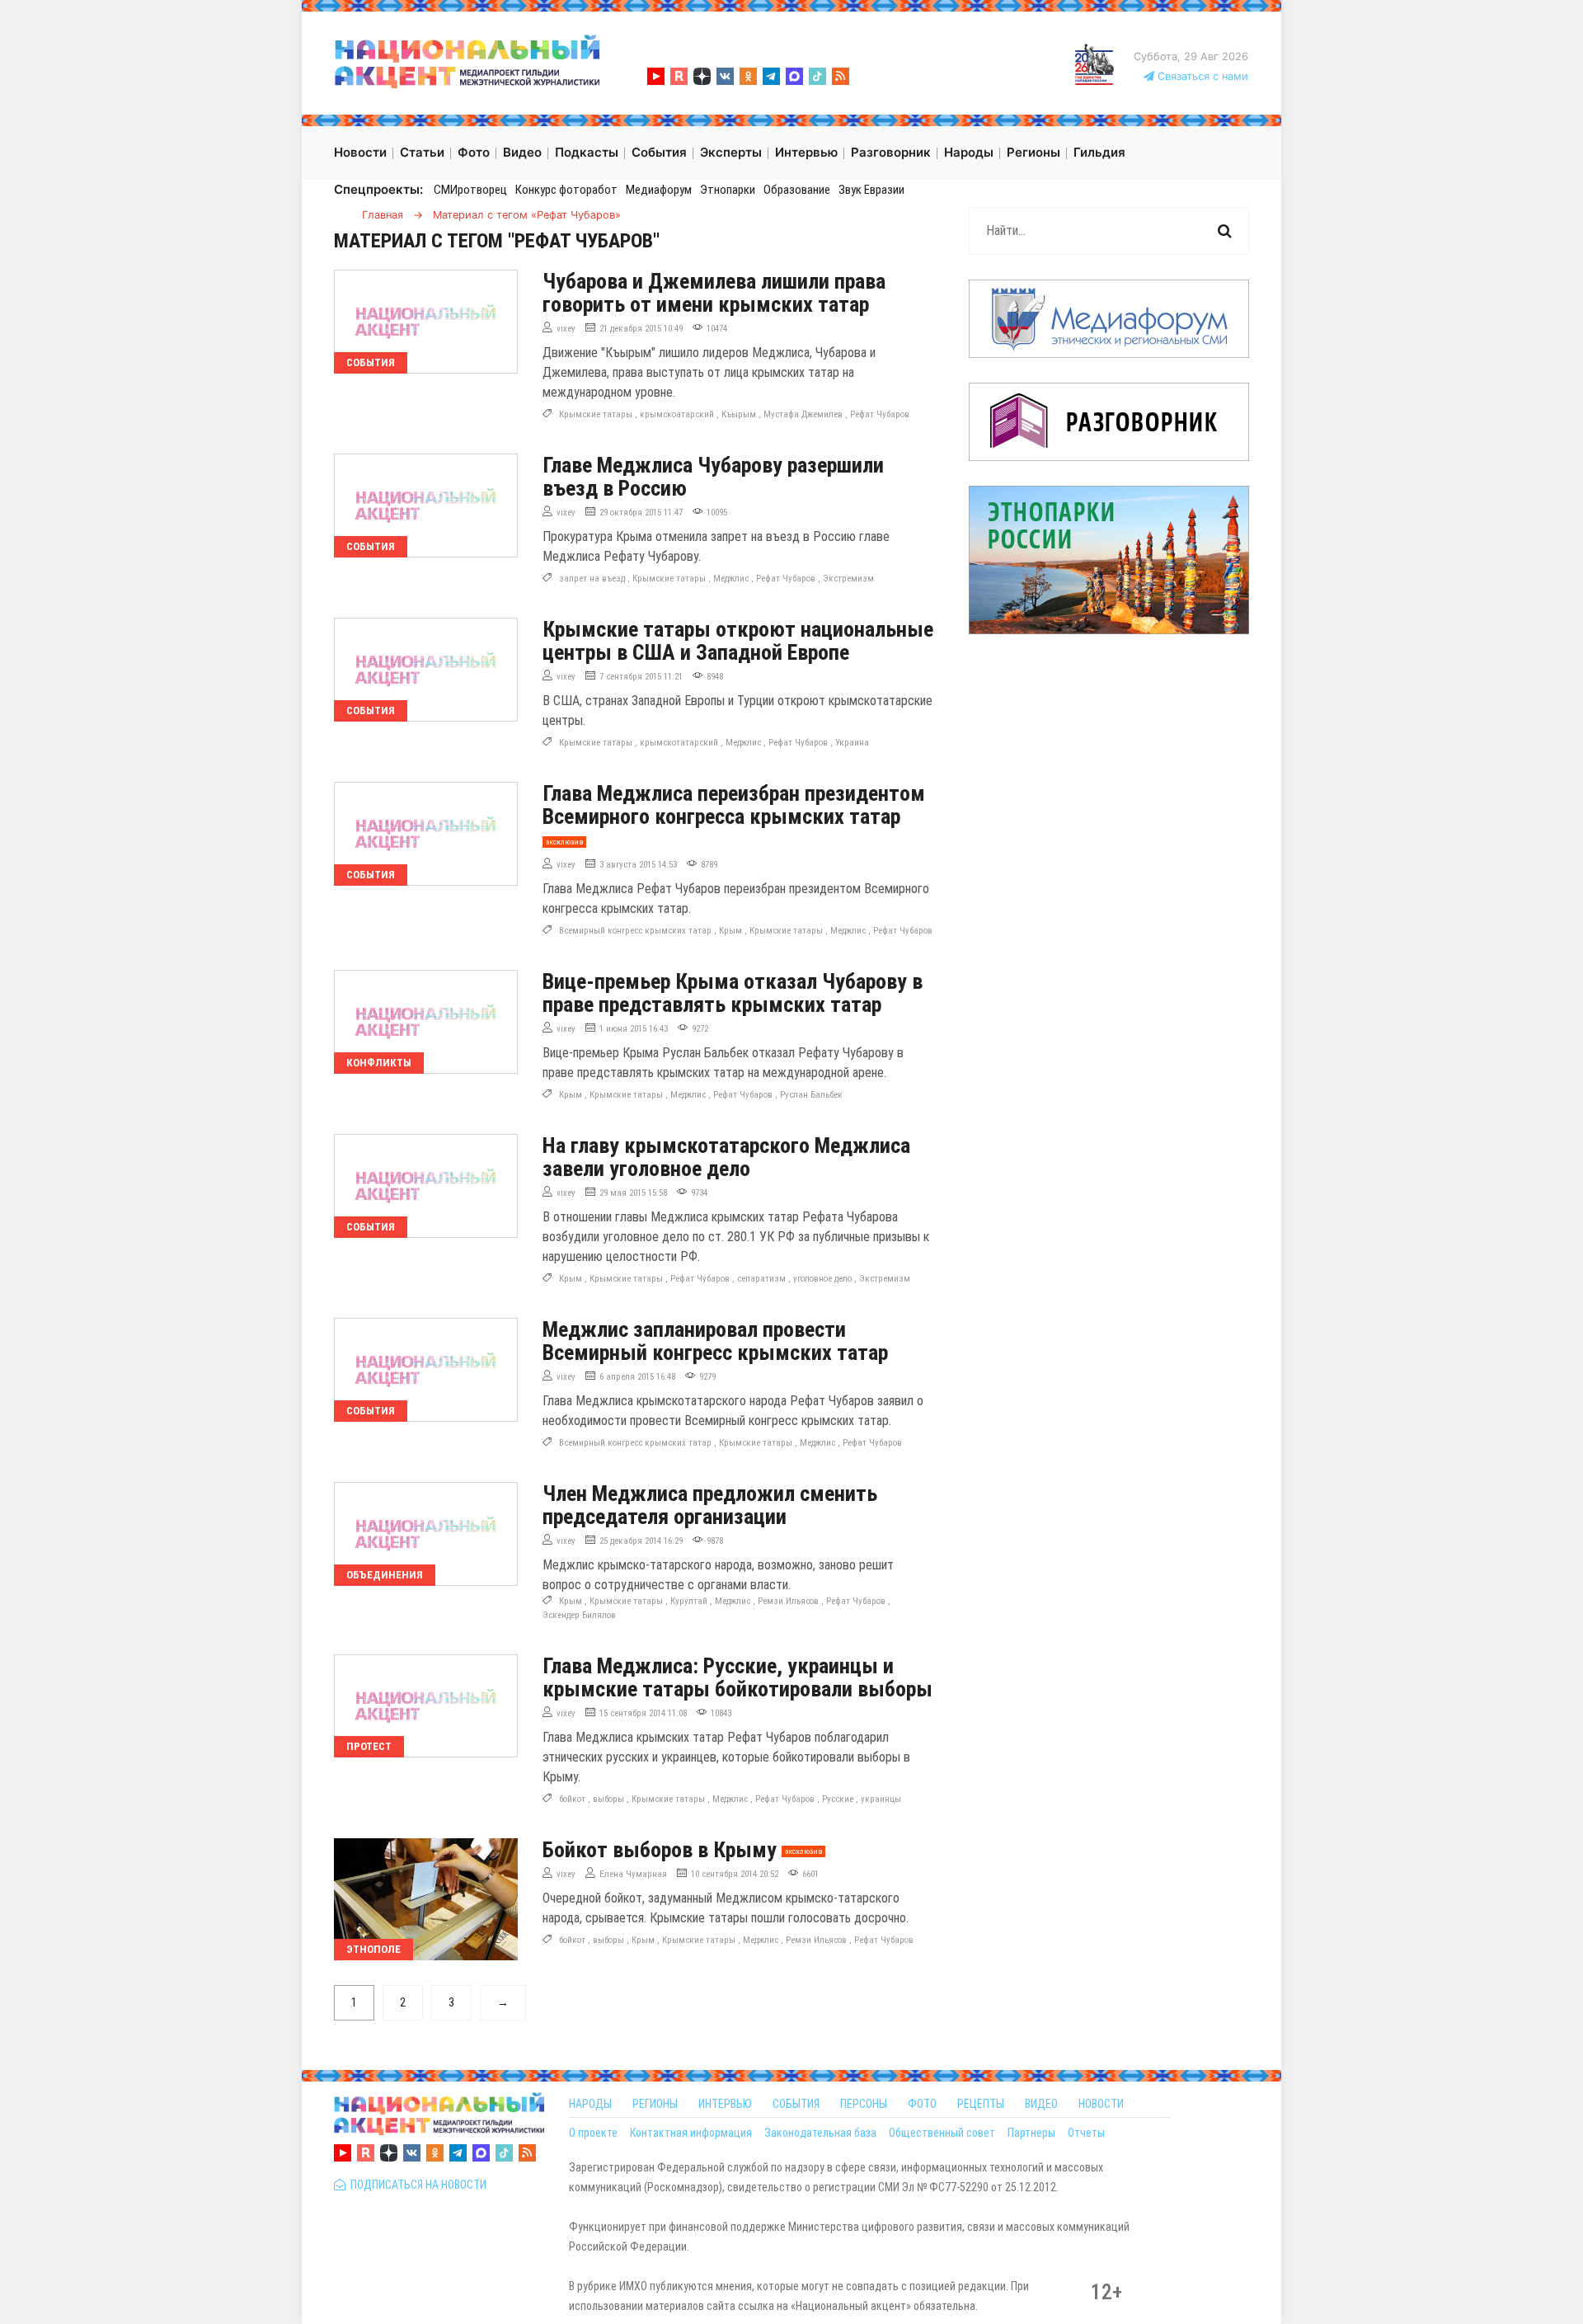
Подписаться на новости (416, 2185)
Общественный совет (942, 2133)
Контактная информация (691, 2133)
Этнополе (373, 1949)
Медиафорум (659, 190)
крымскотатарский (679, 743)
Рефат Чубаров (880, 414)
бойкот (572, 1799)
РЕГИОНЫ (655, 2104)
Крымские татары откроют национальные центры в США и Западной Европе (738, 641)
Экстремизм (848, 579)
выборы (608, 1799)
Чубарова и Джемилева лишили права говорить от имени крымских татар (714, 293)
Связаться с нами (1201, 76)
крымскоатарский (677, 414)
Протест (369, 1746)
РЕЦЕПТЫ (981, 2104)
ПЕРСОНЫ (864, 2104)
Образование (797, 190)
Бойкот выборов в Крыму (660, 1850)
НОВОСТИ (1101, 2104)
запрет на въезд (592, 579)
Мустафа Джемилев (803, 414)
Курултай (689, 1601)
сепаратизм (761, 1279)
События (371, 362)
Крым (730, 931)
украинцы (881, 1799)
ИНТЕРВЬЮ (725, 2104)
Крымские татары (596, 414)
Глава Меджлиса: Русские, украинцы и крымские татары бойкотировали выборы (737, 1677)
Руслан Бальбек (811, 1095)
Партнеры (1031, 2133)
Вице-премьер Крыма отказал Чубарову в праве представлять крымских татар (733, 993)
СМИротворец (470, 190)
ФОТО (922, 2104)
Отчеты (1086, 2133)
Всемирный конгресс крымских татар (635, 931)
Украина (852, 743)
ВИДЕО (1041, 2104)
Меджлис (731, 579)
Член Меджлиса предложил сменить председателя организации (710, 1505)
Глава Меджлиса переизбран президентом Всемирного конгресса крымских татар (734, 805)
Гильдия (1099, 152)
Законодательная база (820, 2133)
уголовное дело (822, 1279)
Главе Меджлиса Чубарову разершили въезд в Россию (713, 477)
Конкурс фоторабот (566, 190)
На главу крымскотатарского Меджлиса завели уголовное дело (726, 1157)
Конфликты (379, 1063)
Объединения (385, 1575)
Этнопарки (728, 190)
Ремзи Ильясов (788, 1601)
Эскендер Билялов (579, 1615)
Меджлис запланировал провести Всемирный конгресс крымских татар (715, 1341)
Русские (838, 1799)
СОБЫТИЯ (796, 2104)
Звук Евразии (871, 190)
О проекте (593, 2133)
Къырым (739, 414)
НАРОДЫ (590, 2104)
